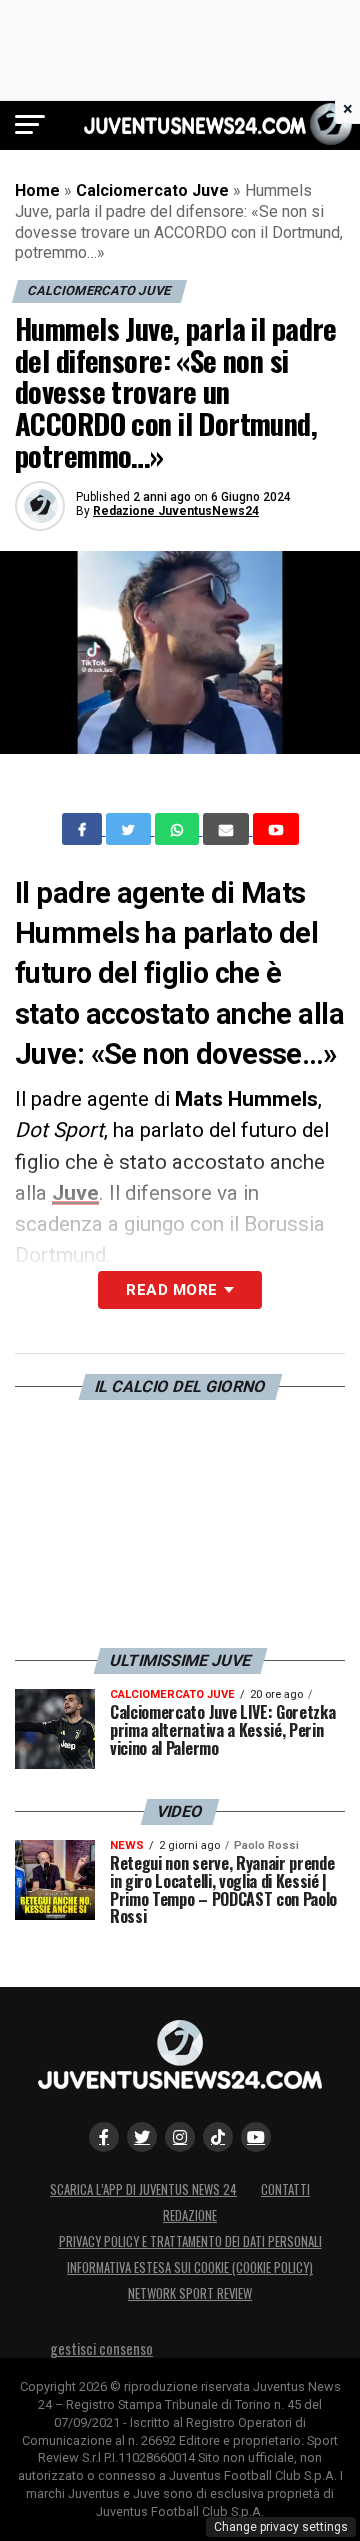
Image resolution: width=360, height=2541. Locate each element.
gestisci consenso (101, 2348)
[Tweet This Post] (130, 829)
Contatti (285, 2189)
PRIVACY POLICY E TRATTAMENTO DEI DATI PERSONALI (190, 2241)
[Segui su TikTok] (218, 2137)
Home (37, 190)
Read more (171, 1290)
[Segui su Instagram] (180, 2137)
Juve (75, 1193)
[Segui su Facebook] (104, 2137)
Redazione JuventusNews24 (176, 511)
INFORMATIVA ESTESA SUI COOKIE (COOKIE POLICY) (190, 2267)
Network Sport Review (190, 2293)
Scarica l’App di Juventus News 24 (143, 2189)
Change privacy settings (281, 2527)
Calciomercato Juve (152, 190)
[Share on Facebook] (84, 829)
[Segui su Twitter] (142, 2137)
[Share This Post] (179, 829)
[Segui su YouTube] (256, 2137)
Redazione (190, 2215)
